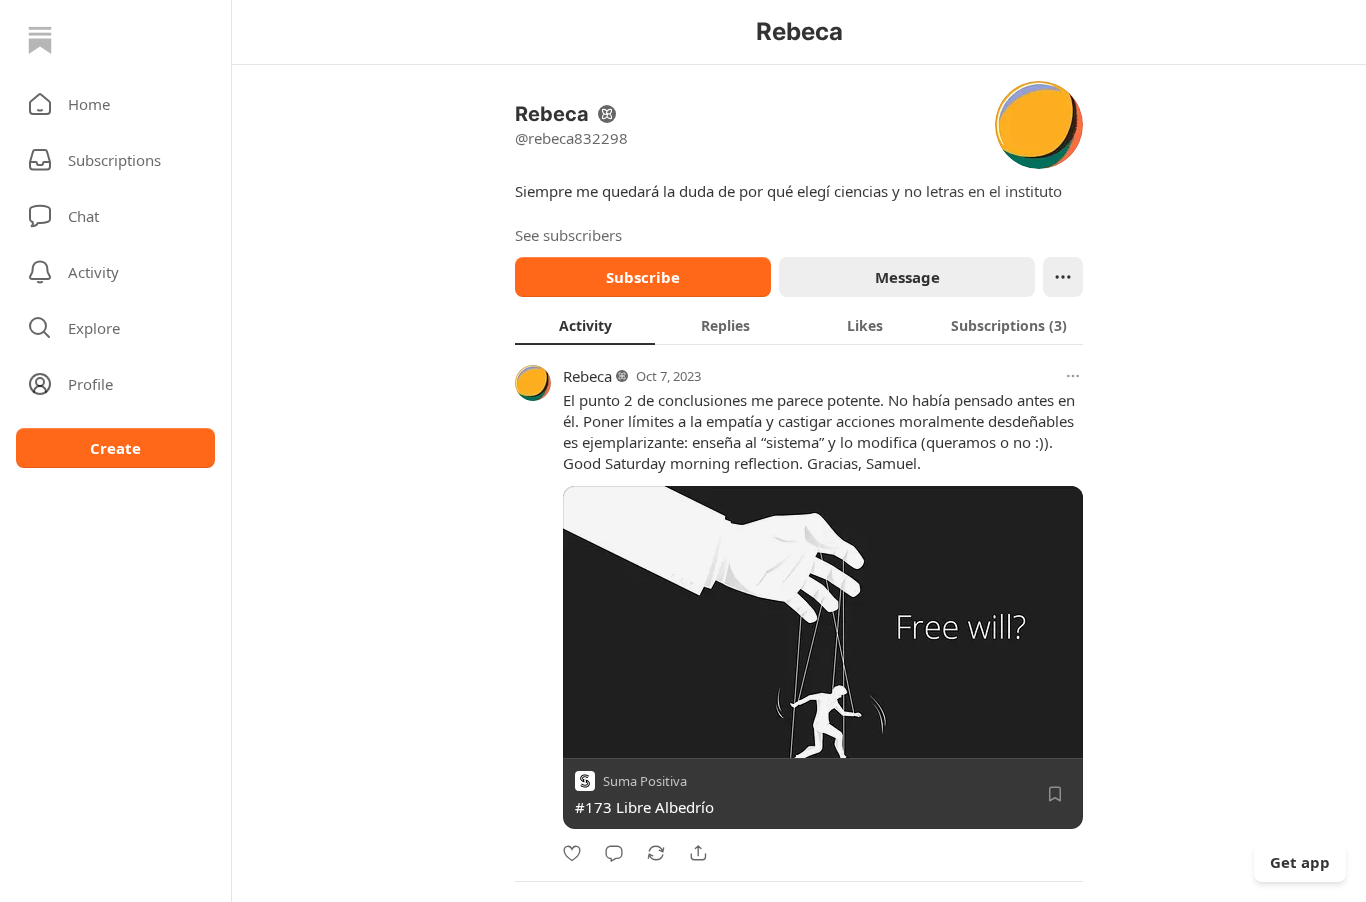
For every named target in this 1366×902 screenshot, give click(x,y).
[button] (115, 104)
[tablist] (799, 325)
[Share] (698, 853)
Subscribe (643, 277)
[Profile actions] (1063, 277)
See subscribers (568, 235)
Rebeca (587, 376)
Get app (1300, 862)
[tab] (585, 325)
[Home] (40, 40)
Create (115, 448)
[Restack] (656, 853)
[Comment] (614, 853)
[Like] (572, 853)
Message (907, 277)
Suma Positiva (645, 781)
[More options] (1073, 376)
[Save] (1055, 794)
